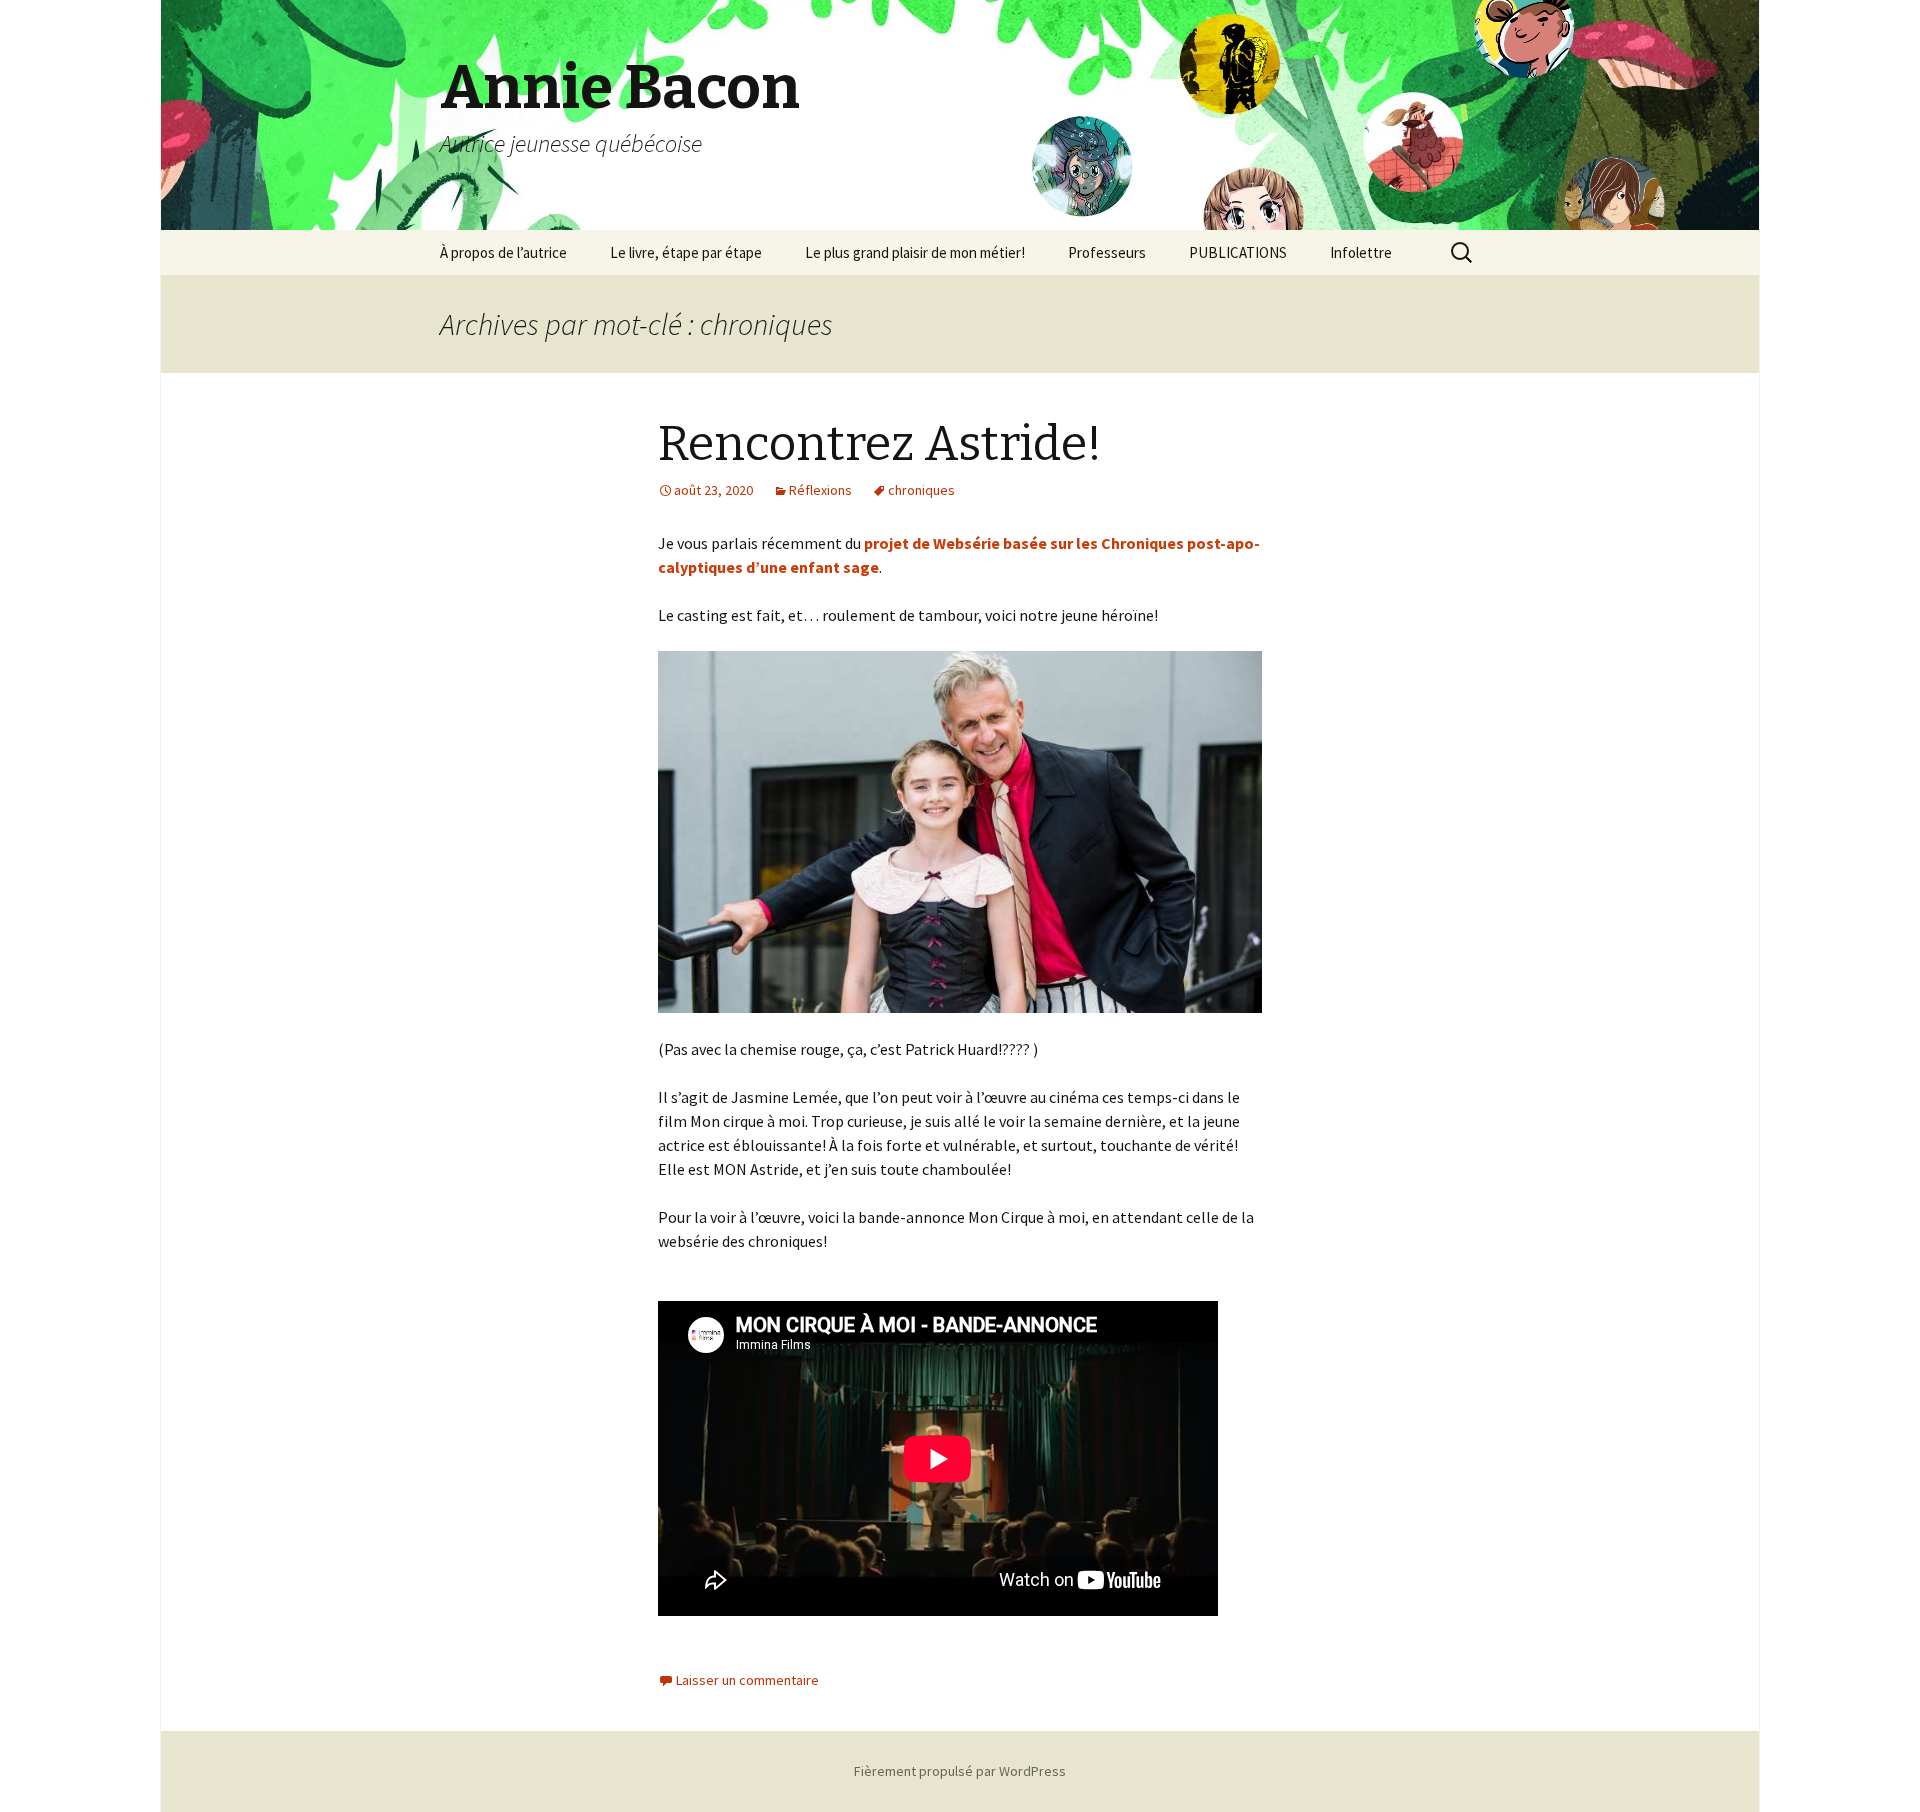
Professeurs (1107, 252)
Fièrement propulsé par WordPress (960, 1771)
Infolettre (1361, 252)
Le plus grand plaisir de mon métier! (915, 252)
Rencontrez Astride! (880, 444)
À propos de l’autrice (503, 252)
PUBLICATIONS (1238, 252)
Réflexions (820, 490)
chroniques (921, 490)
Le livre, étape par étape (686, 252)
